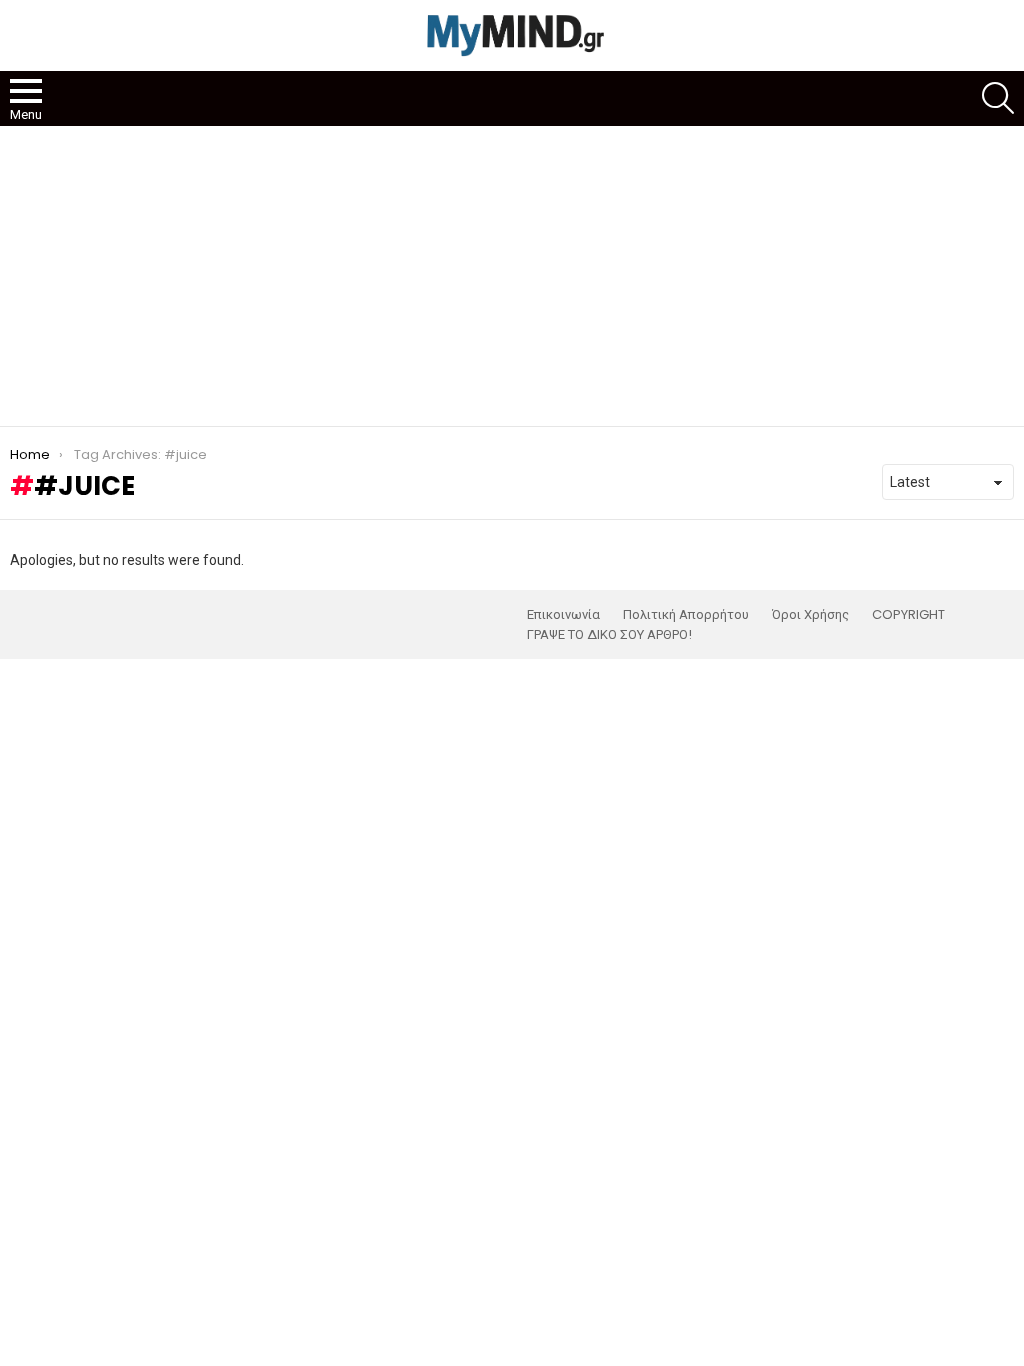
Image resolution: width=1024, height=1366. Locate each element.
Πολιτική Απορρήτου (686, 615)
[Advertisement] (512, 276)
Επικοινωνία (563, 615)
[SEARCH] (998, 98)
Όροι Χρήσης (810, 615)
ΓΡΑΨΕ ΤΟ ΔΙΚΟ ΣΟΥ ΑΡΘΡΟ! (609, 635)
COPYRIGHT (908, 615)
